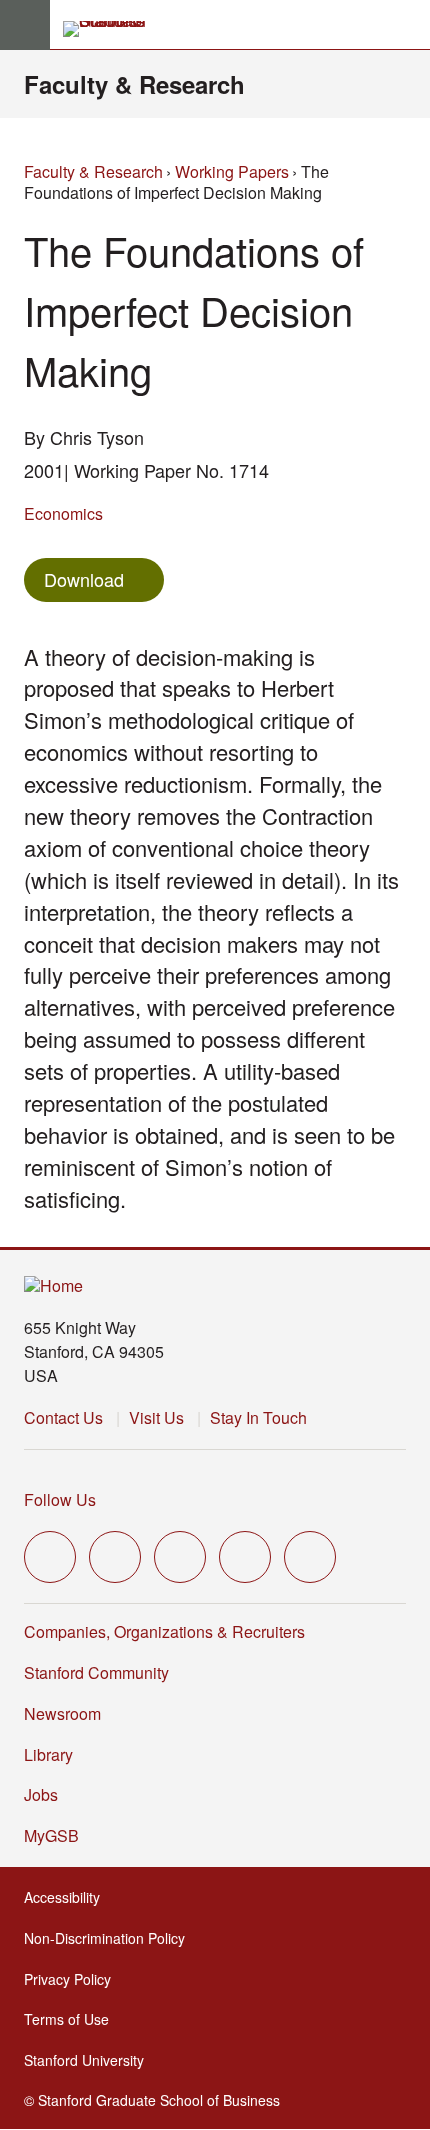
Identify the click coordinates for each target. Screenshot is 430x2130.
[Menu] (25, 25)
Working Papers (232, 171)
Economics (63, 513)
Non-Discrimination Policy (110, 1938)
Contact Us (63, 1417)
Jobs (41, 1794)
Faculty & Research (134, 84)
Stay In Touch (258, 1417)
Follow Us (60, 1499)
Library (48, 1754)
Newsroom (62, 1713)
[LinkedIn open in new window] (310, 1557)
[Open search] (407, 25)
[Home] (53, 1286)
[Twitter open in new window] (50, 1557)
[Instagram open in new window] (180, 1557)
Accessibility (68, 1897)
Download (84, 579)
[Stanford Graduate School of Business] (113, 29)
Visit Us (156, 1417)
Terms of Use (72, 2019)
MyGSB (57, 1835)
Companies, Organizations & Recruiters (164, 1631)
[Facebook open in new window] (115, 1557)
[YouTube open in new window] (245, 1557)
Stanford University (90, 2060)
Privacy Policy (73, 1979)
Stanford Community (96, 1672)
